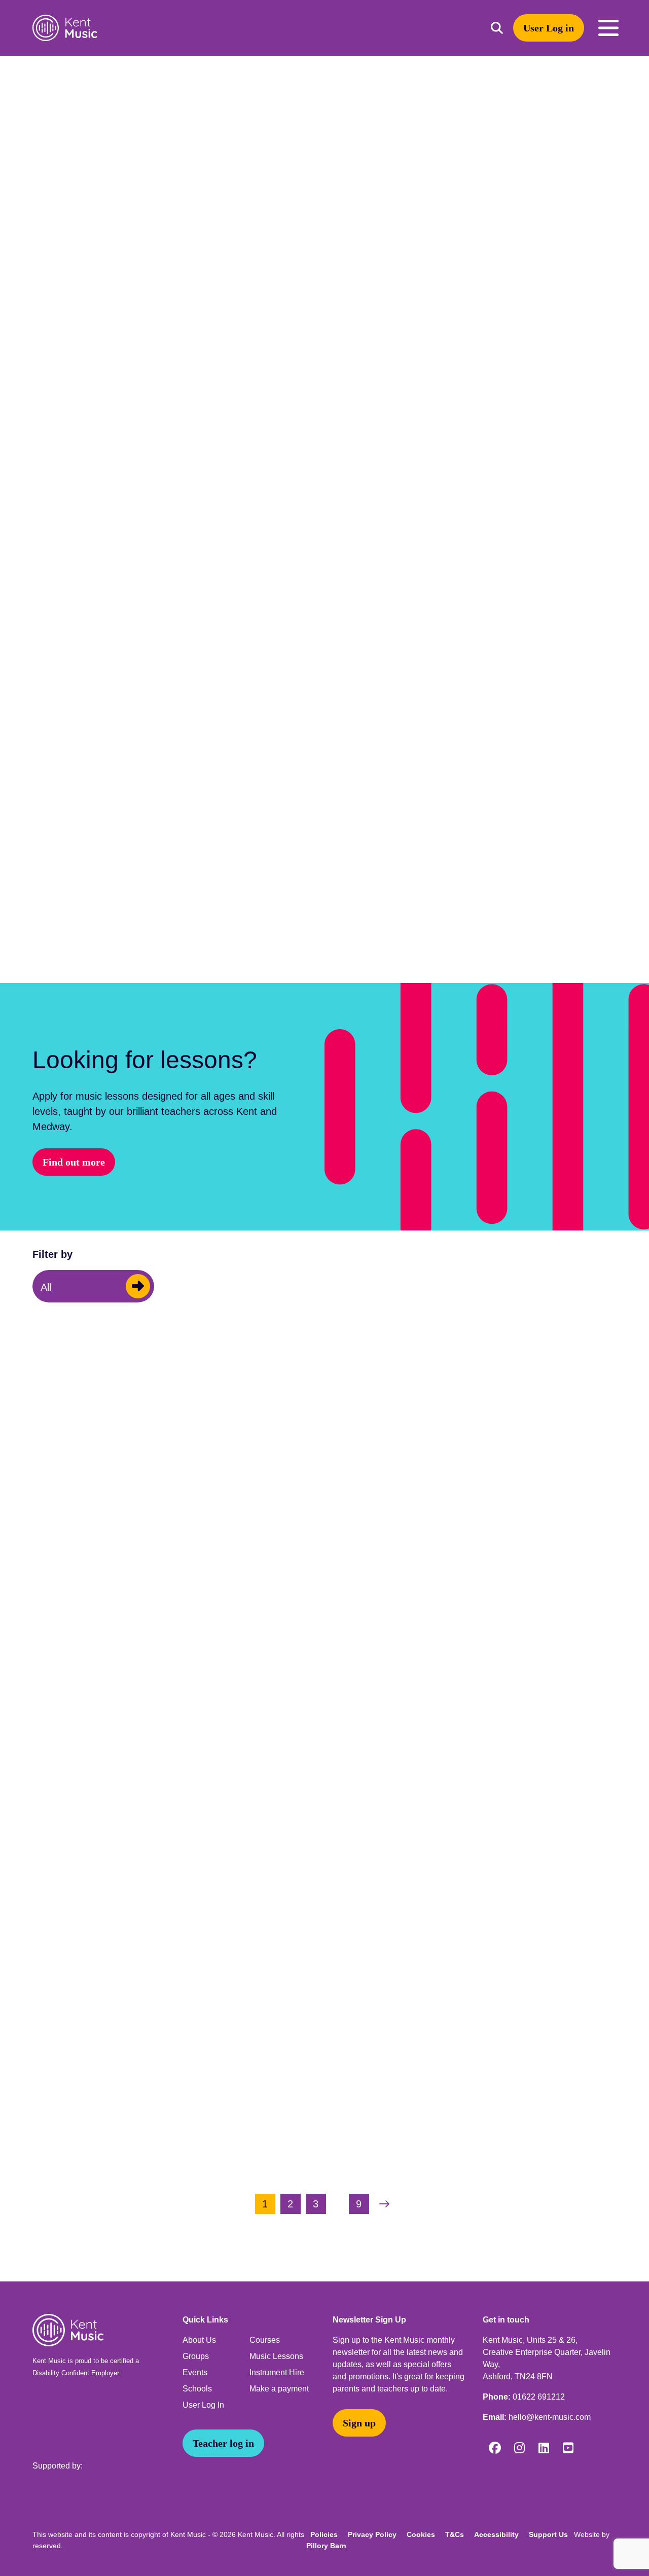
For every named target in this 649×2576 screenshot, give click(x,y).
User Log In (203, 2405)
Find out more (74, 1162)
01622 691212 (539, 2397)
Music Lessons (276, 2356)
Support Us (548, 2534)
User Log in (549, 28)
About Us (199, 2340)
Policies (324, 2534)
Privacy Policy (372, 2534)
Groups (196, 2356)
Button (138, 1286)
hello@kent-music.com (550, 2417)
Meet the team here (171, 891)
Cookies (421, 2534)
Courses (265, 2340)
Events (195, 2372)
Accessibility (496, 2534)
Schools (197, 2389)
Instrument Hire (277, 2372)
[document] (324, 1169)
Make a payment (279, 2389)
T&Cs (455, 2534)
